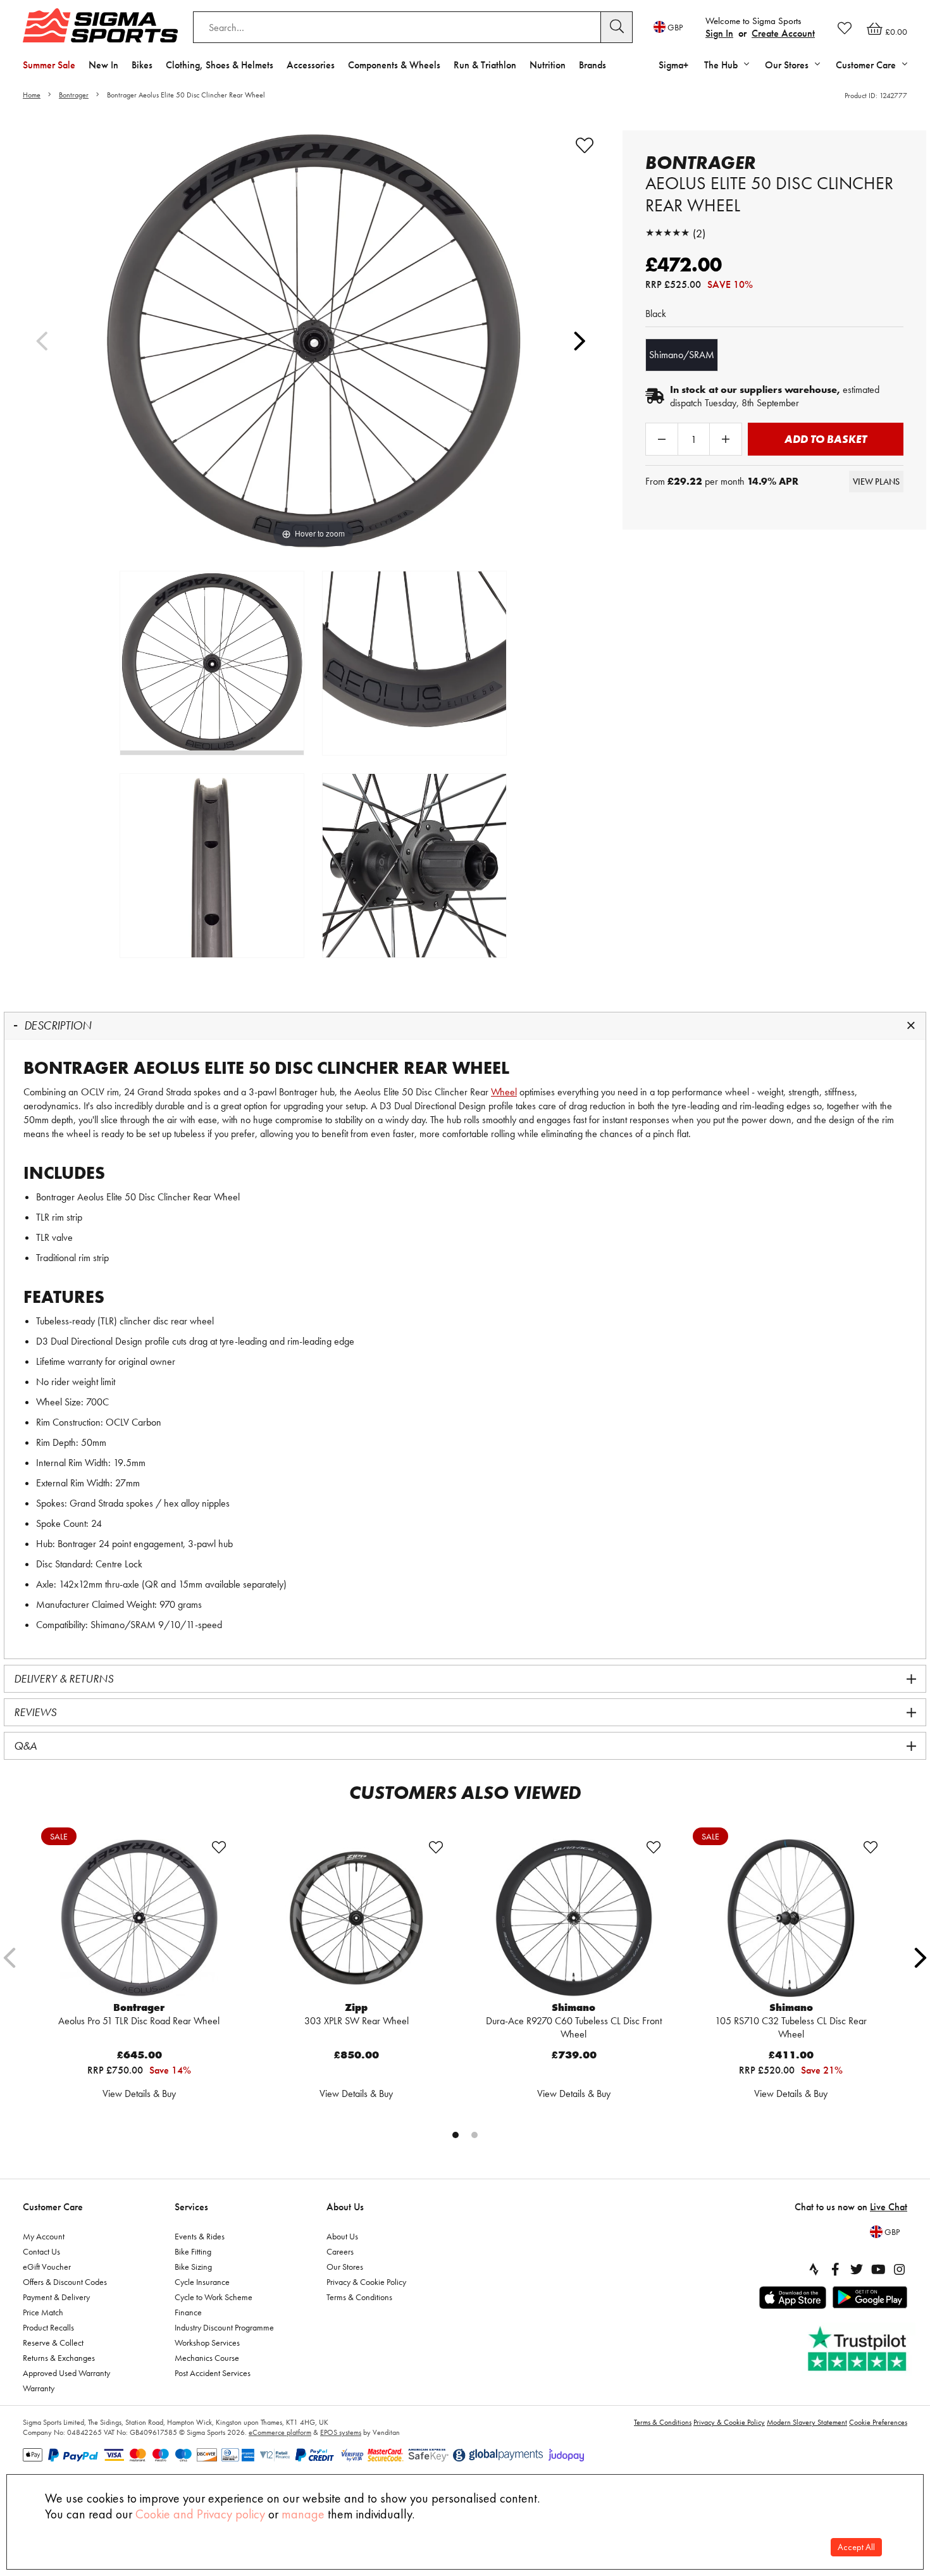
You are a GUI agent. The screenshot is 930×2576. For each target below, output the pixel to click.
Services (191, 2207)
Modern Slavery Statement (807, 2422)
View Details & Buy (139, 2094)
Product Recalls (48, 2327)
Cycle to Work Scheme (214, 2297)
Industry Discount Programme (224, 2327)
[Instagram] (900, 2269)
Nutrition (548, 65)
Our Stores (345, 2267)
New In (103, 65)
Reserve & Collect (53, 2343)
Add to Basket (826, 439)
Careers (340, 2251)
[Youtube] (878, 2269)
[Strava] (814, 2269)
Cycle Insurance (202, 2282)
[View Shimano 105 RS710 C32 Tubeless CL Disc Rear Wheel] (791, 1918)
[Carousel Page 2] (474, 2135)
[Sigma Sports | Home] (100, 25)
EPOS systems (341, 2432)
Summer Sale (49, 65)
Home (32, 95)
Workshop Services (207, 2343)
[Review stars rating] (667, 233)
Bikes (142, 65)
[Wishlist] (845, 28)
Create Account (783, 33)
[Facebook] (835, 2269)
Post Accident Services (213, 2373)
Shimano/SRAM (682, 355)
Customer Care (53, 2207)
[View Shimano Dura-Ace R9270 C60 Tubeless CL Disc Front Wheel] (574, 1918)
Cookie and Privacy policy (200, 2514)
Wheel (504, 1092)
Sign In (719, 33)
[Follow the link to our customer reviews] (859, 2349)
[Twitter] (857, 2269)
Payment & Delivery (56, 2297)
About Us (345, 2207)
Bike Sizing (193, 2267)
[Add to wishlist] (585, 146)
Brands (592, 65)
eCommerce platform (280, 2432)
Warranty (39, 2388)
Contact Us (41, 2251)
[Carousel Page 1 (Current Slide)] (456, 2135)
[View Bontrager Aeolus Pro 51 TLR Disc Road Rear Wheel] (139, 1918)
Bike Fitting (193, 2251)
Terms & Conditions (359, 2297)
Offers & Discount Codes (65, 2282)
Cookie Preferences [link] (878, 2422)
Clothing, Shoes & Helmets (220, 65)
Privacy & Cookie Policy (366, 2282)
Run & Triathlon (485, 65)
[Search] (617, 27)
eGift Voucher (47, 2267)
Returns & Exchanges (59, 2358)
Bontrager (74, 95)
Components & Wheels (394, 65)
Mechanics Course (207, 2358)
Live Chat (889, 2207)
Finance (188, 2312)
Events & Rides (200, 2236)
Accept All (856, 2547)
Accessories (311, 65)
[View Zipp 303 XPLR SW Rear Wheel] (356, 1918)
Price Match (43, 2312)
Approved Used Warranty (66, 2373)
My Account (44, 2236)
